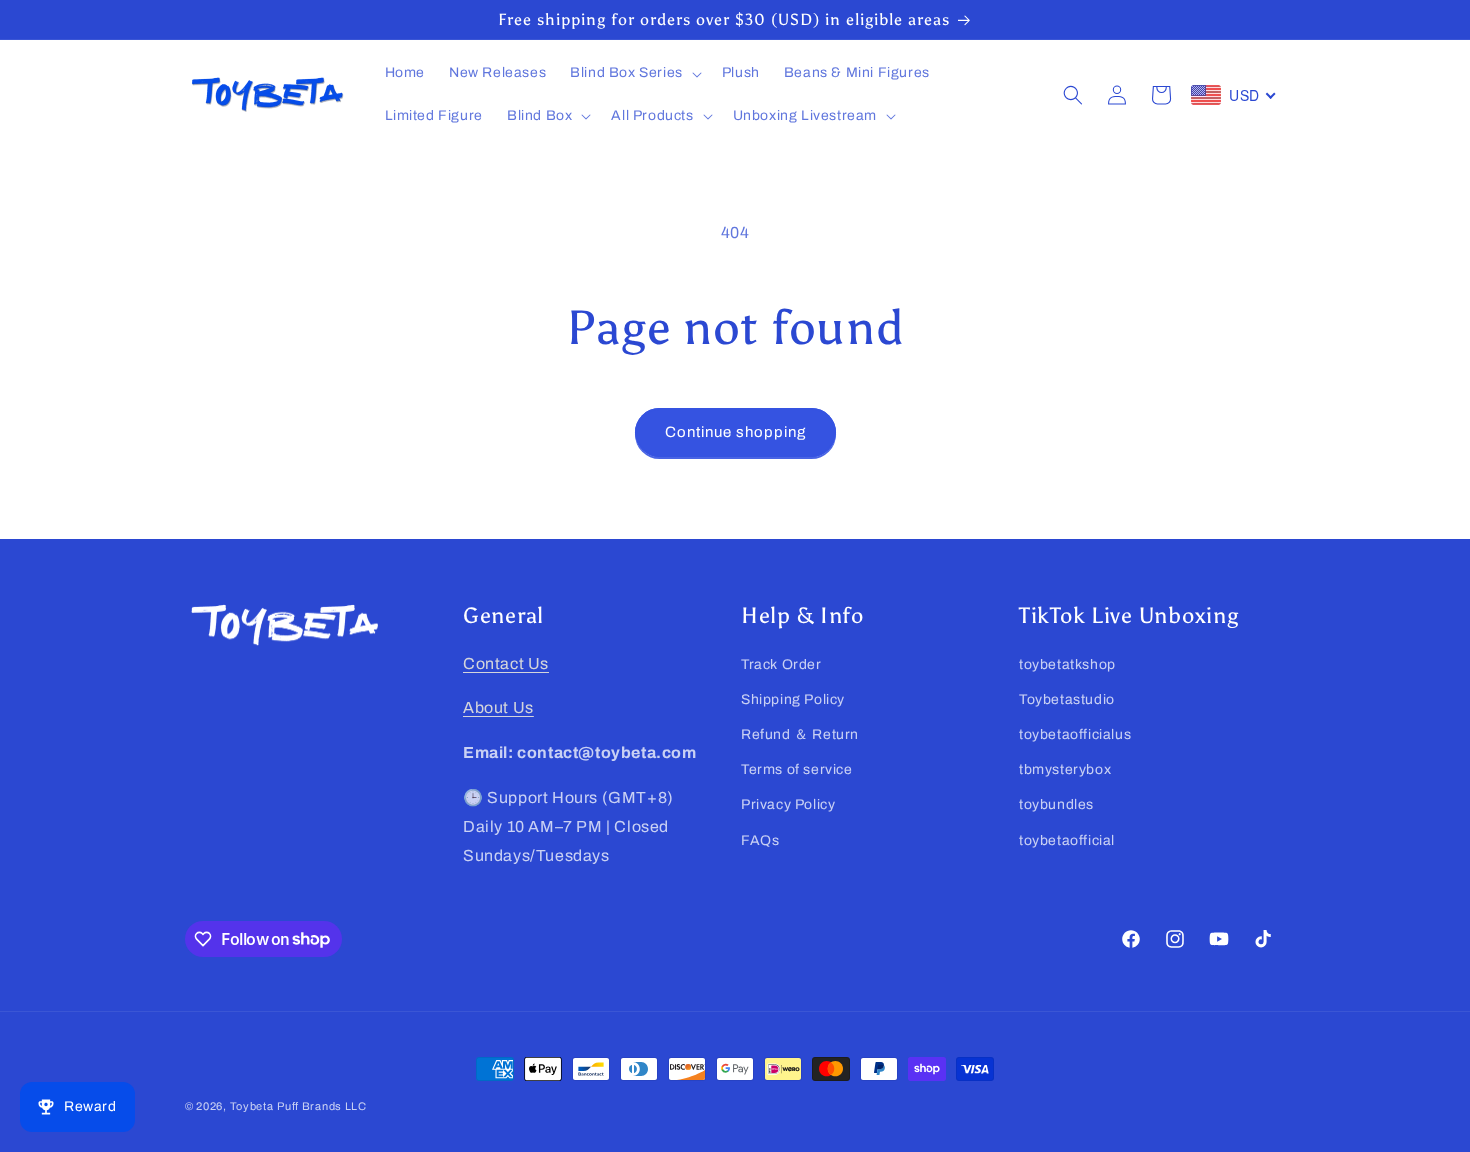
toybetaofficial (1067, 840)
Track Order (781, 664)
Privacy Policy (788, 805)
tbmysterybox (1065, 769)
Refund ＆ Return (800, 734)
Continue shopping (735, 432)
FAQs (760, 840)
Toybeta (252, 1106)
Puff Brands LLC (322, 1106)
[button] (634, 73)
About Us (498, 708)
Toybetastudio (1067, 699)
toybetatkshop (1067, 664)
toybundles (1056, 805)
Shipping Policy (793, 699)
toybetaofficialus (1075, 734)
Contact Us (506, 663)
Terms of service (797, 769)
